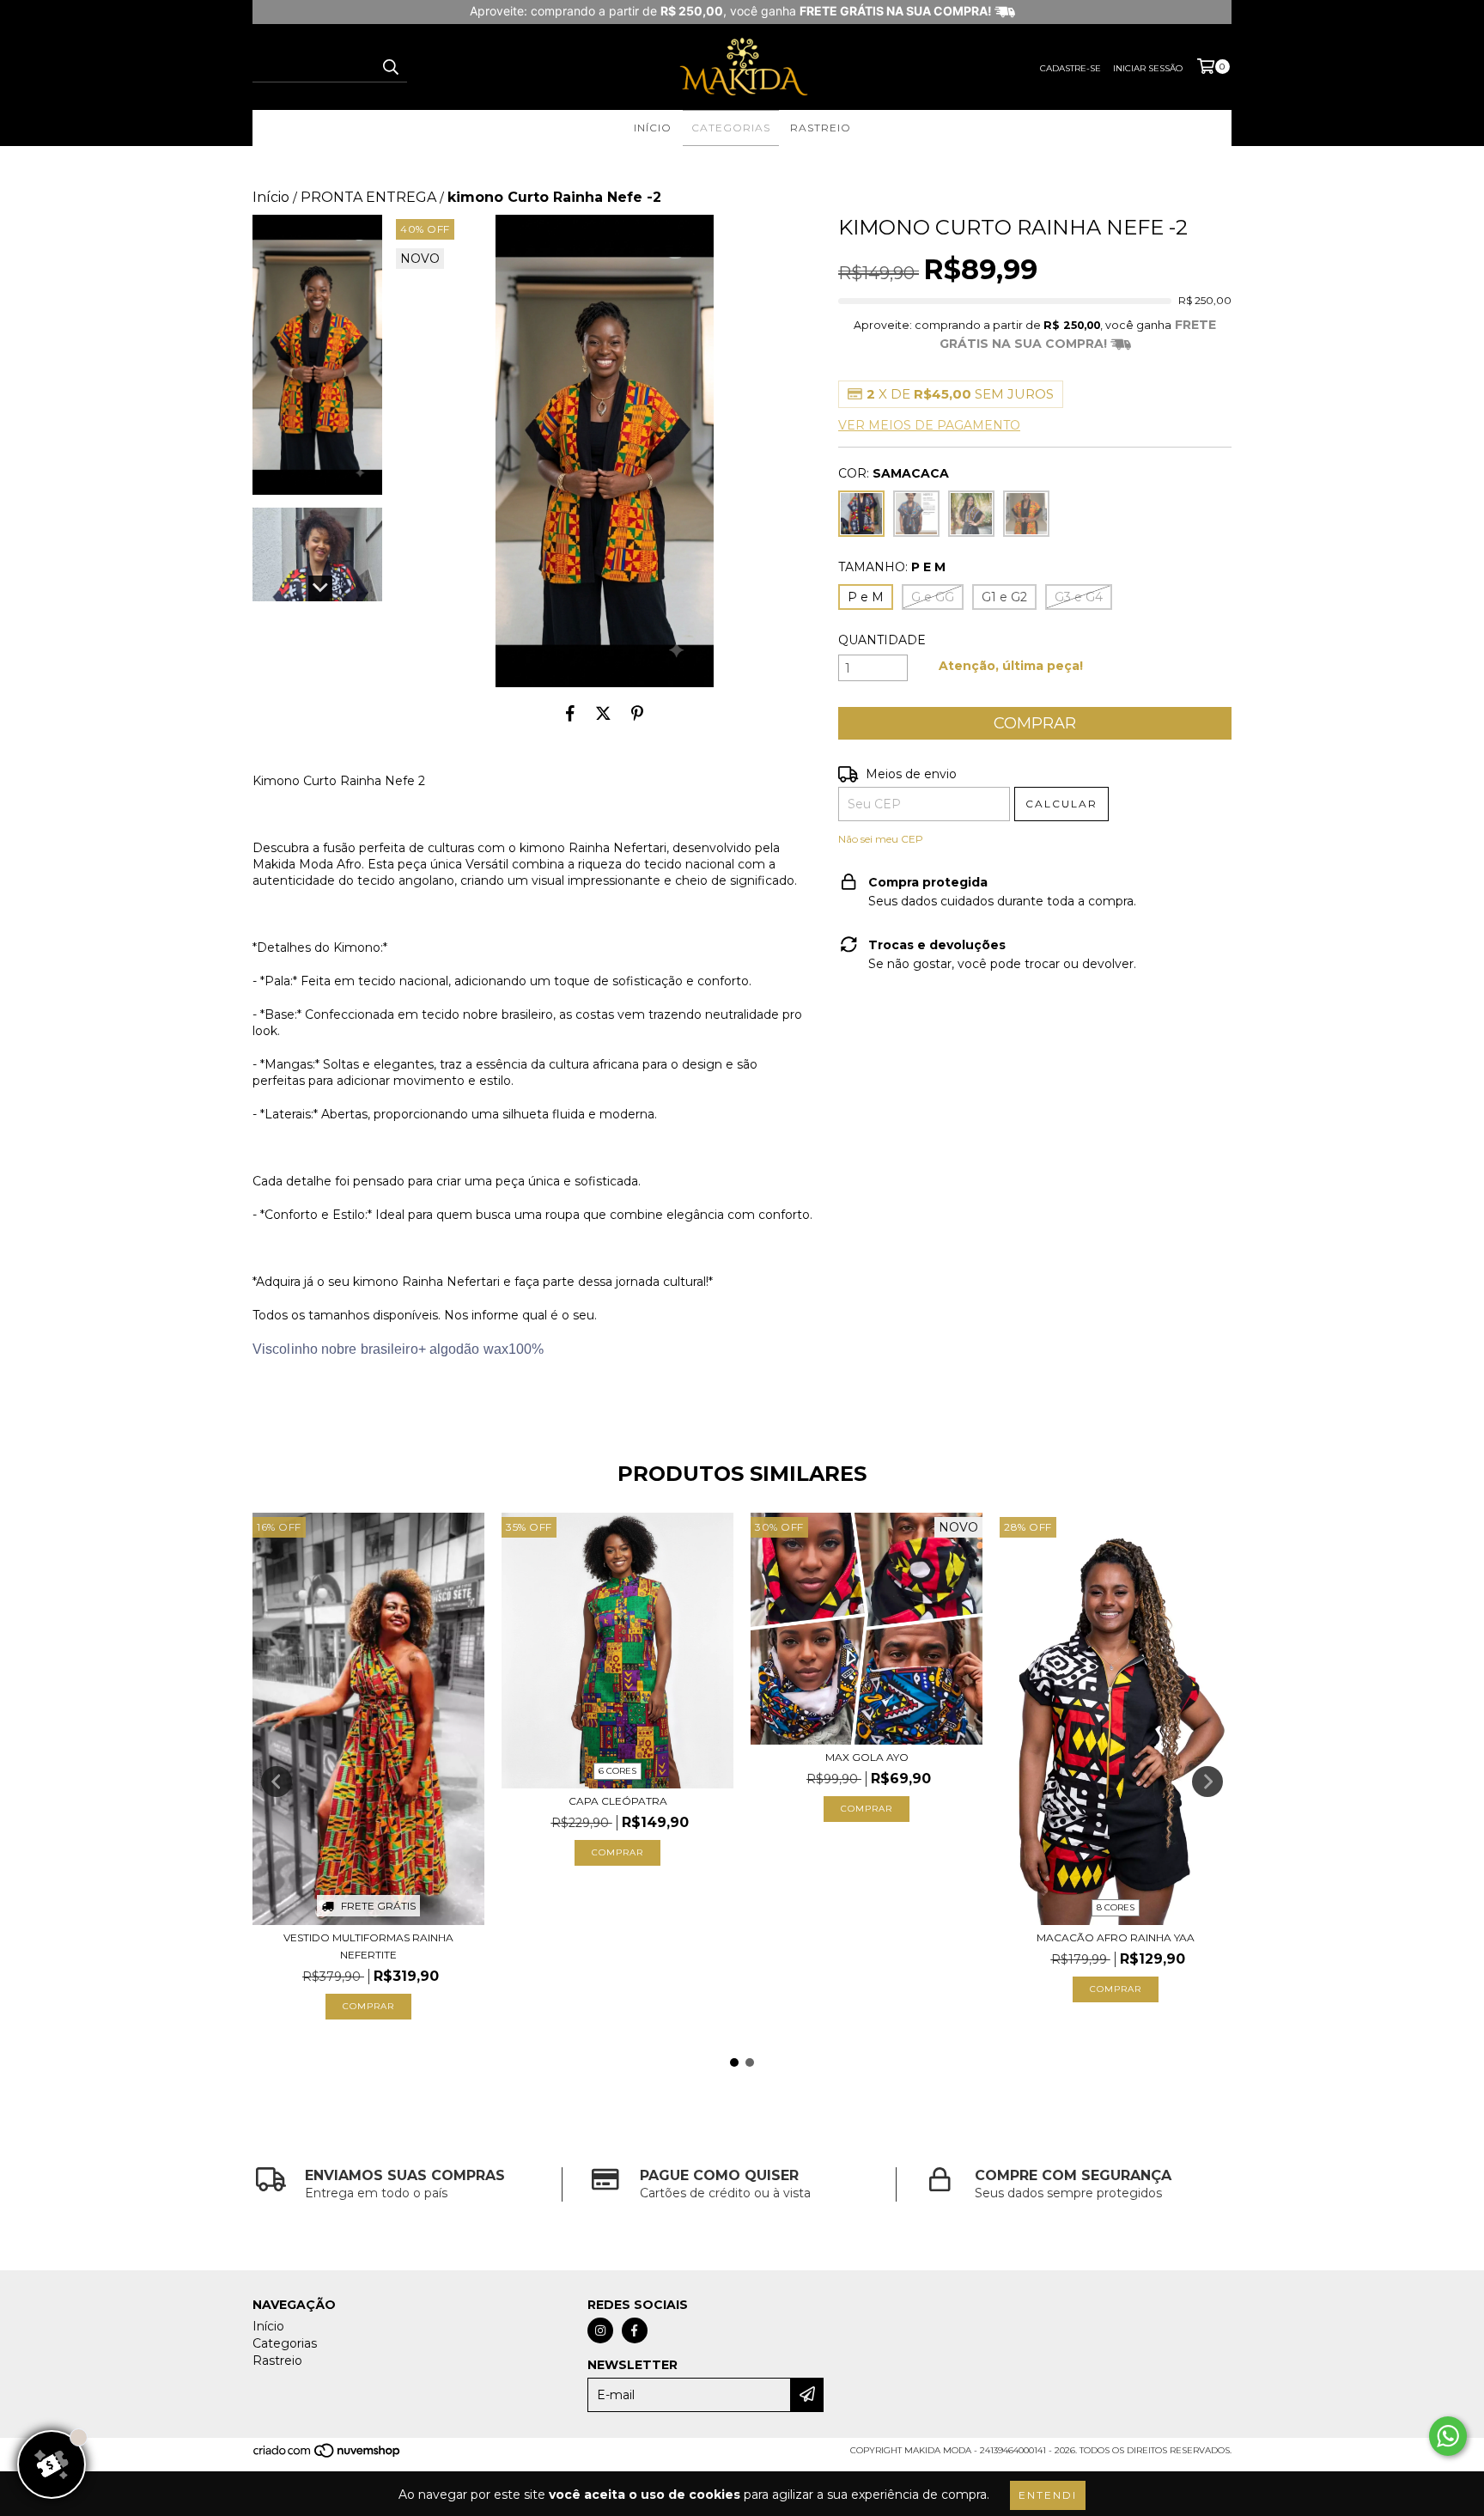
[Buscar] (390, 67)
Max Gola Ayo (867, 1757)
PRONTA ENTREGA (368, 197)
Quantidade (882, 640)
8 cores (1116, 1907)
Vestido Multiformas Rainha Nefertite (368, 1946)
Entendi (1048, 2495)
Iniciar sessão (1148, 68)
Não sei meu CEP (881, 839)
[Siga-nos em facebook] (635, 2330)
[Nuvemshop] (328, 2455)
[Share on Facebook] (570, 713)
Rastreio (821, 128)
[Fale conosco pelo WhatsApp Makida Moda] (1448, 2436)
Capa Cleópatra (618, 1801)
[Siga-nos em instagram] (600, 2330)
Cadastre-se (1070, 68)
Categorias (731, 128)
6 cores (617, 1771)
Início (653, 128)
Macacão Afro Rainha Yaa (1116, 1937)
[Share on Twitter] (603, 713)
